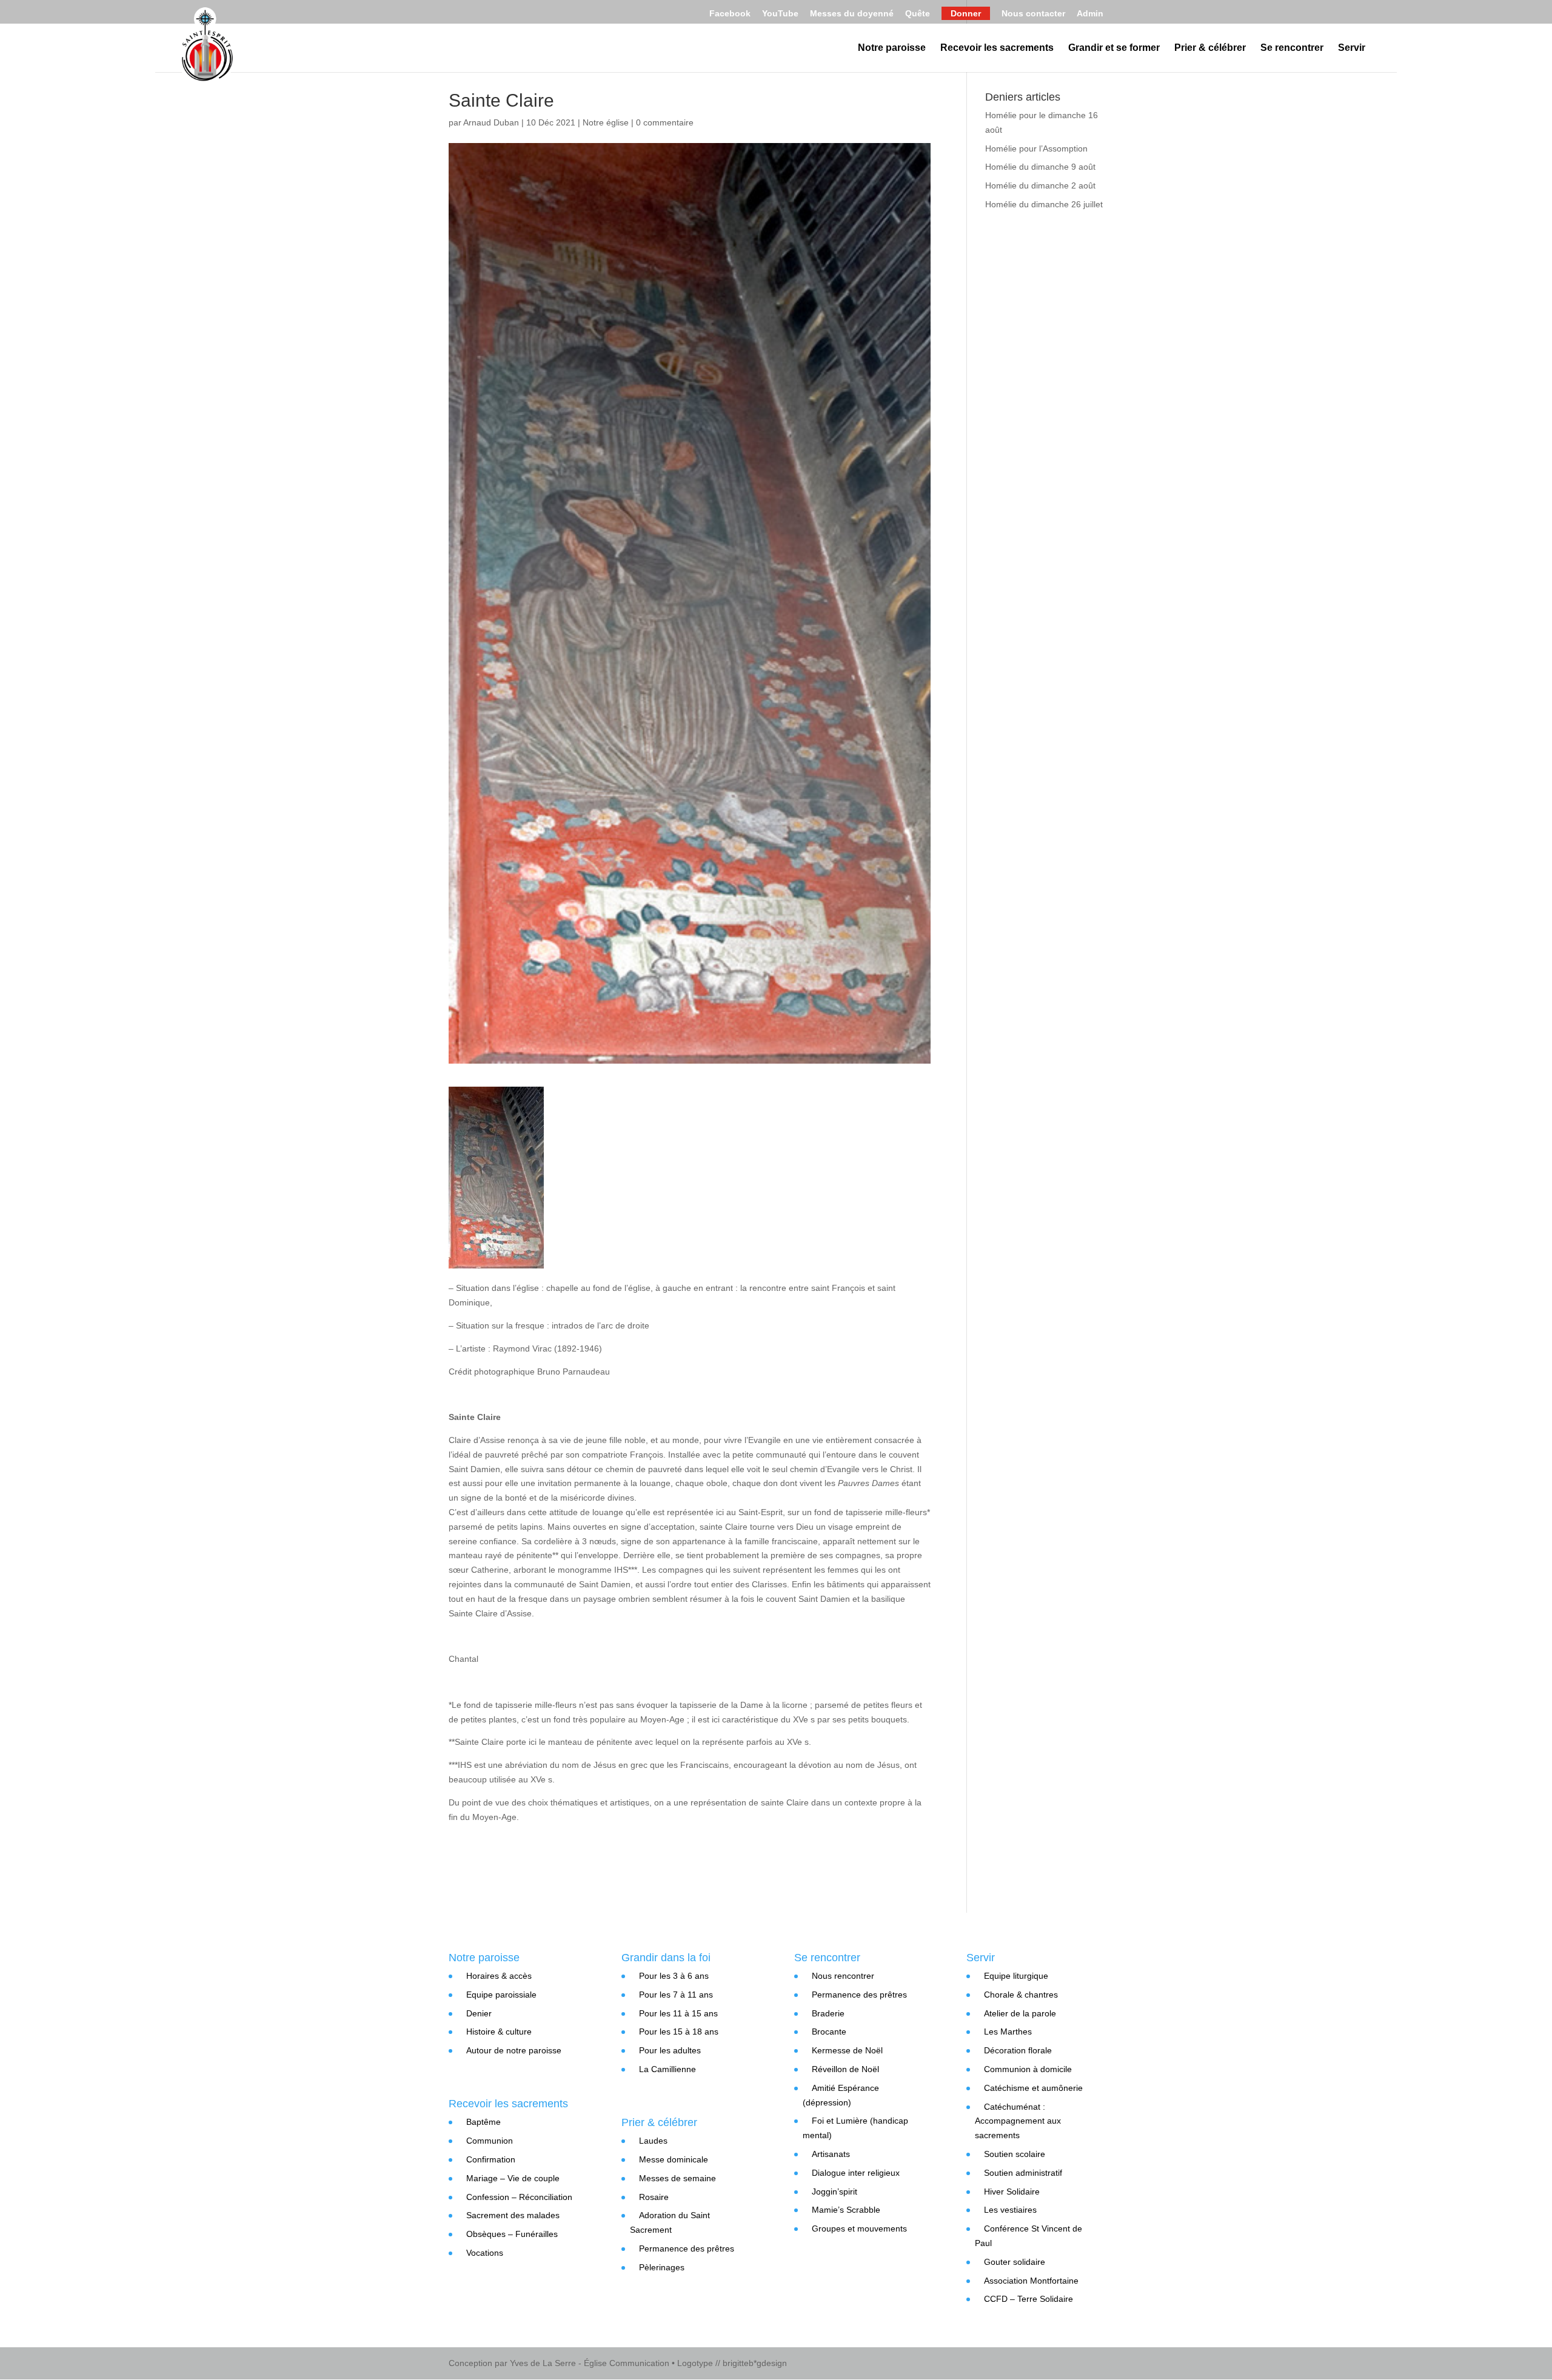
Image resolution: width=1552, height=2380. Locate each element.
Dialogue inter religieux (856, 2173)
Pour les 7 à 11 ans (676, 1995)
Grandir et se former (1114, 48)
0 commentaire (665, 122)
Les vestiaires (1010, 2210)
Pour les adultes (670, 2050)
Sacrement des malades (513, 2215)
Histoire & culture (499, 2032)
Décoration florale (1018, 2050)
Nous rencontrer (843, 1976)
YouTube (780, 14)
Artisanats (831, 2154)
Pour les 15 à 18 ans (679, 2032)
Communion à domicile (1028, 2069)
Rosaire (654, 2197)
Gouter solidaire (1015, 2262)
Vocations (485, 2253)
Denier (479, 2013)
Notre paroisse (892, 48)
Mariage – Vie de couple (513, 2178)
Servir (1352, 48)
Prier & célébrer (1210, 48)
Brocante (829, 2032)
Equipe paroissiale (501, 1995)
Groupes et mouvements (859, 2228)
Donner (966, 13)
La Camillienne (667, 2069)
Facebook (730, 14)
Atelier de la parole (1020, 2013)
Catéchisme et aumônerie (1033, 2088)
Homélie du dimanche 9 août (1040, 167)
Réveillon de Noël (845, 2069)
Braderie (828, 2013)
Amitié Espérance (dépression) (841, 2095)
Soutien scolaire (1015, 2154)
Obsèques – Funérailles (512, 2234)
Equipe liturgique (1016, 1976)
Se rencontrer (1292, 48)
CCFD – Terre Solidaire (1029, 2299)
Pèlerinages (662, 2267)
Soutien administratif (1023, 2173)
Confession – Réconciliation (519, 2197)
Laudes (653, 2141)
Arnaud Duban (491, 122)
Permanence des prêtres (687, 2248)
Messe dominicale (674, 2159)
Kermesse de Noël (847, 2050)
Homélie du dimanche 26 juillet (1044, 204)
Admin (1090, 14)
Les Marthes (1008, 2032)
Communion (490, 2141)
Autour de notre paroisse (514, 2050)
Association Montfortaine (1031, 2281)
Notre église (606, 122)
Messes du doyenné (852, 14)
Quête (918, 14)
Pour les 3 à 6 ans (674, 1976)
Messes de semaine (677, 2178)
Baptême (483, 2122)
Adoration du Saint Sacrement (670, 2222)
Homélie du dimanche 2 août (1040, 185)
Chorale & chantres (1021, 1995)
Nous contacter (1033, 14)
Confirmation (491, 2159)
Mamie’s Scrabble (846, 2210)
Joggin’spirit (835, 2192)
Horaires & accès (499, 1976)
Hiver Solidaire (1012, 2192)
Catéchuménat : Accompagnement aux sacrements (1018, 2121)
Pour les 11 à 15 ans (678, 2013)
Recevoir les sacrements (997, 48)
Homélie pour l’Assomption (1036, 148)
